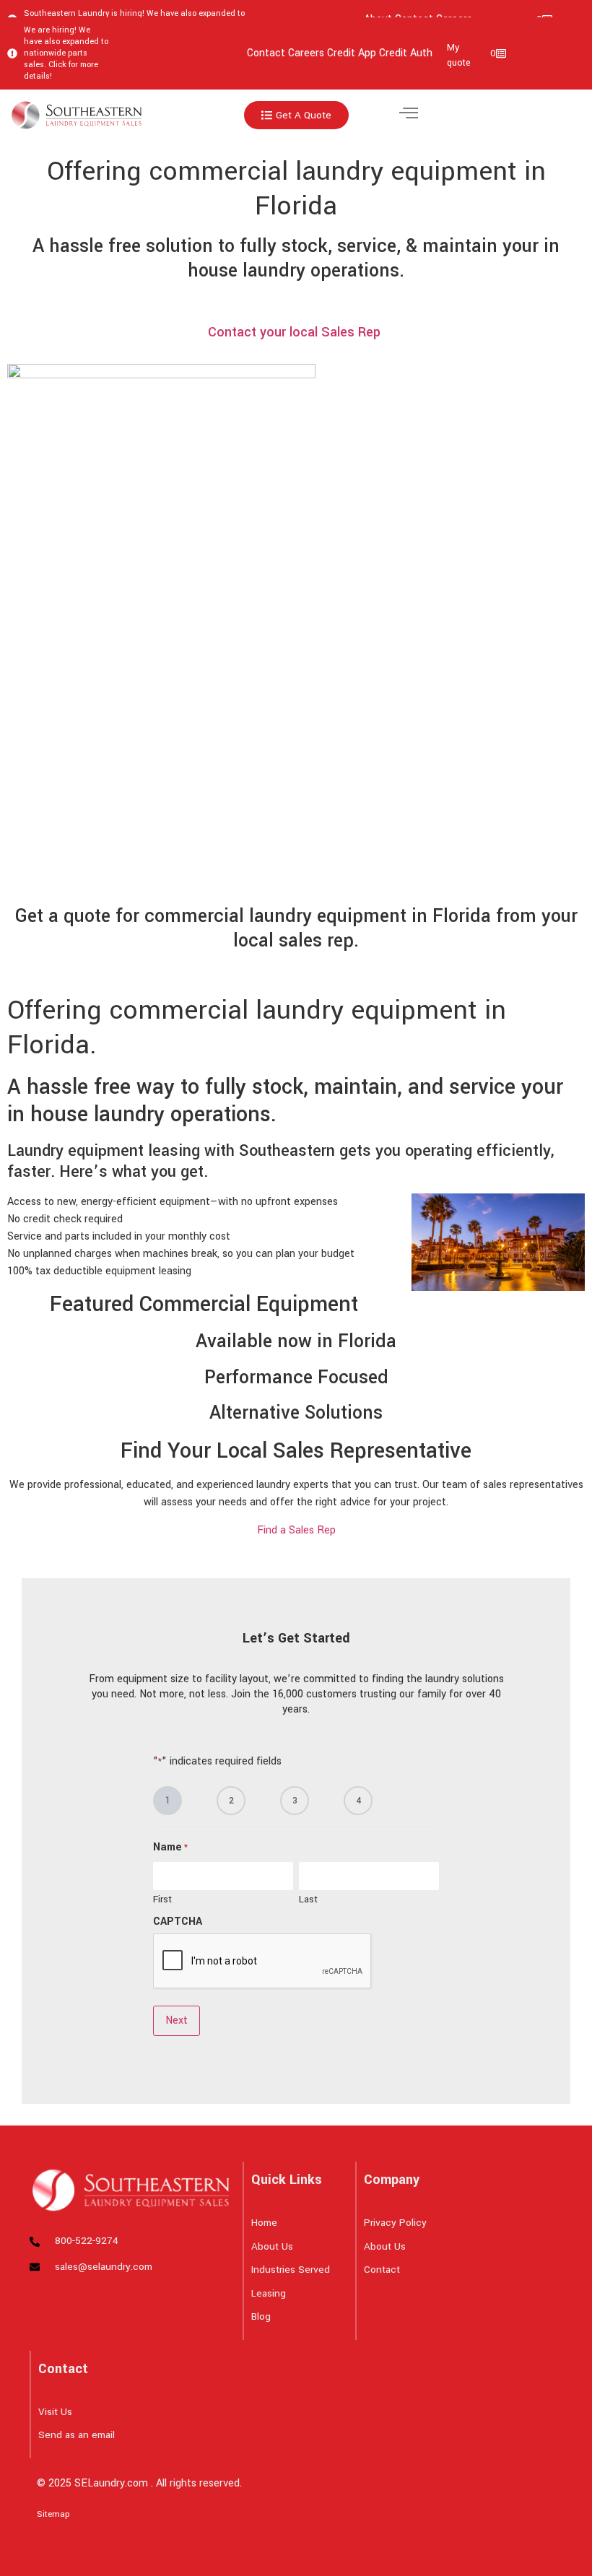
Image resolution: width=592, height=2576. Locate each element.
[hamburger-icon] (408, 115)
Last (308, 1898)
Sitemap (53, 2514)
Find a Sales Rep (296, 1530)
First (162, 1898)
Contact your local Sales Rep (296, 332)
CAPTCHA (178, 1922)
